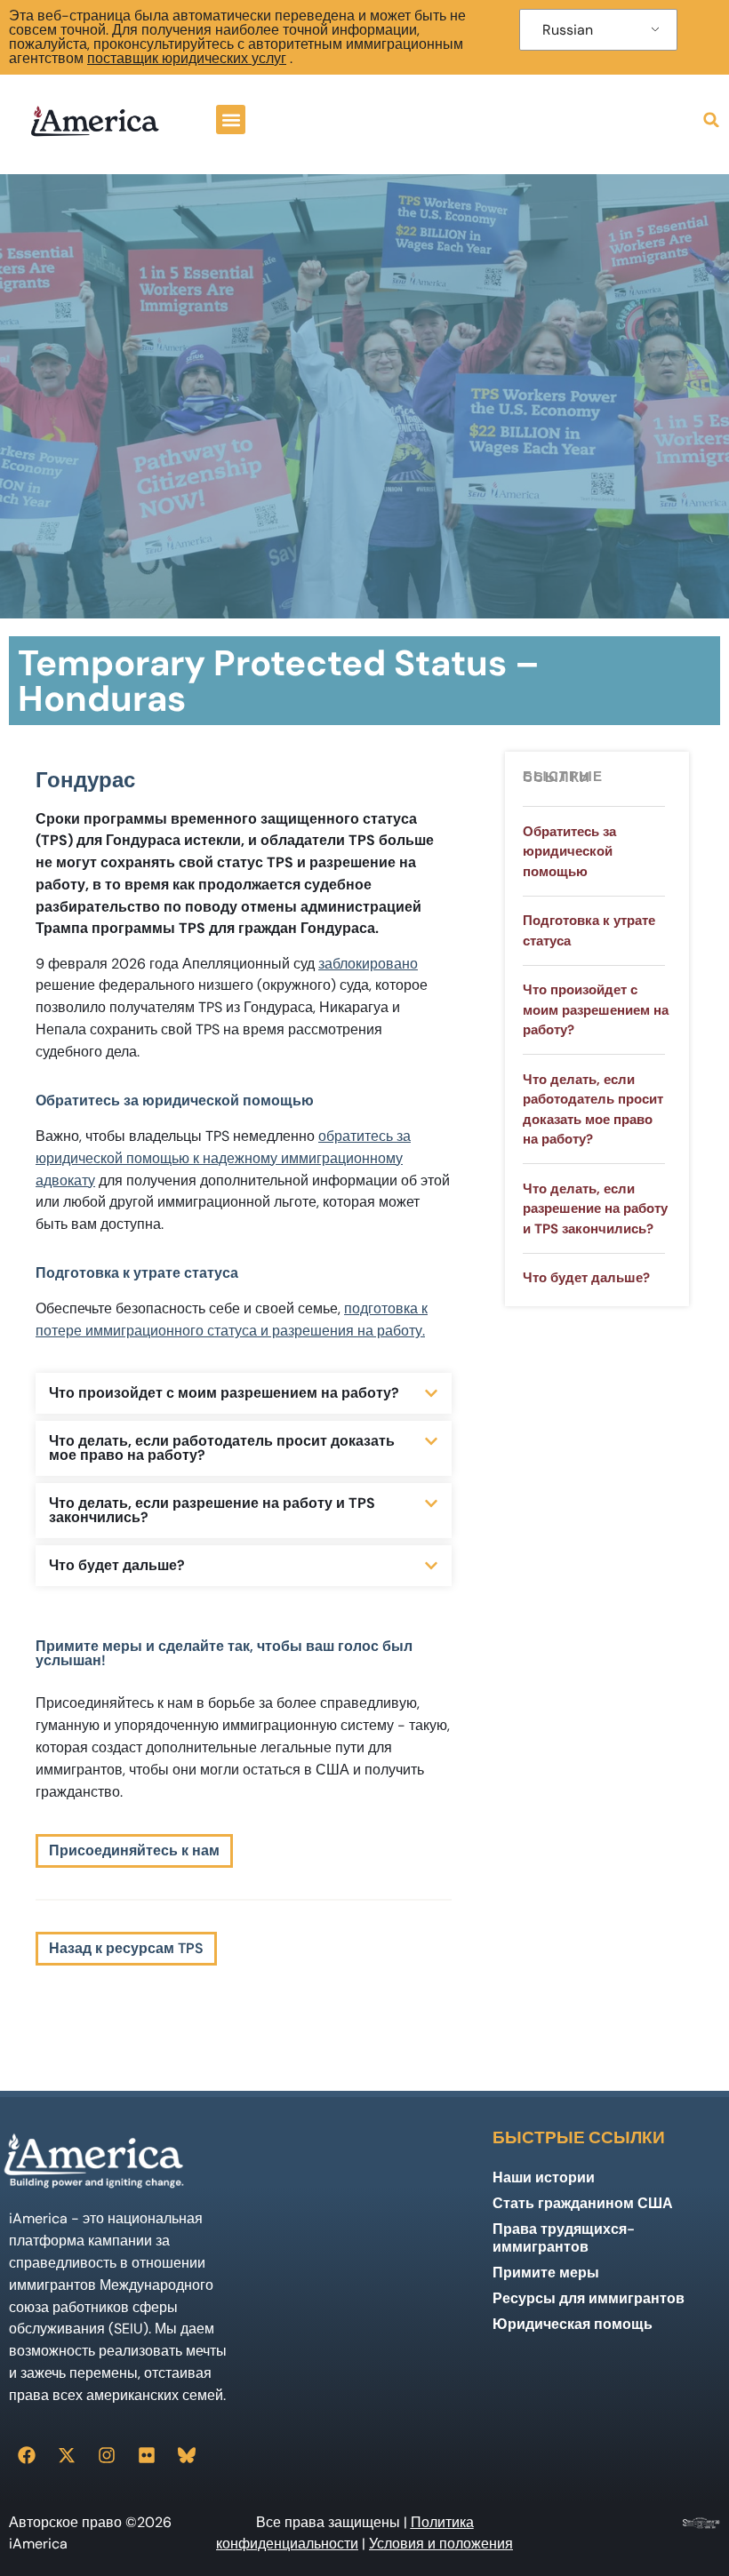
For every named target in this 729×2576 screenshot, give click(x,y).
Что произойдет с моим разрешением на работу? (224, 1393)
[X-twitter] (67, 2455)
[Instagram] (107, 2455)
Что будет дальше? (117, 1565)
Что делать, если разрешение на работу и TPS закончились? (212, 1510)
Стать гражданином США (583, 2203)
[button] (231, 120)
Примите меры (546, 2273)
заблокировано (368, 964)
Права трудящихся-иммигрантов (564, 2238)
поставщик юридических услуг (187, 58)
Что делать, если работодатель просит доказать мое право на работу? (222, 1448)
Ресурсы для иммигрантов (589, 2298)
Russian (568, 30)
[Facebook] (27, 2455)
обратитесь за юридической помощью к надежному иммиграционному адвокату (223, 1158)
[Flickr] (147, 2455)
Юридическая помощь (573, 2324)
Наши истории (544, 2177)
